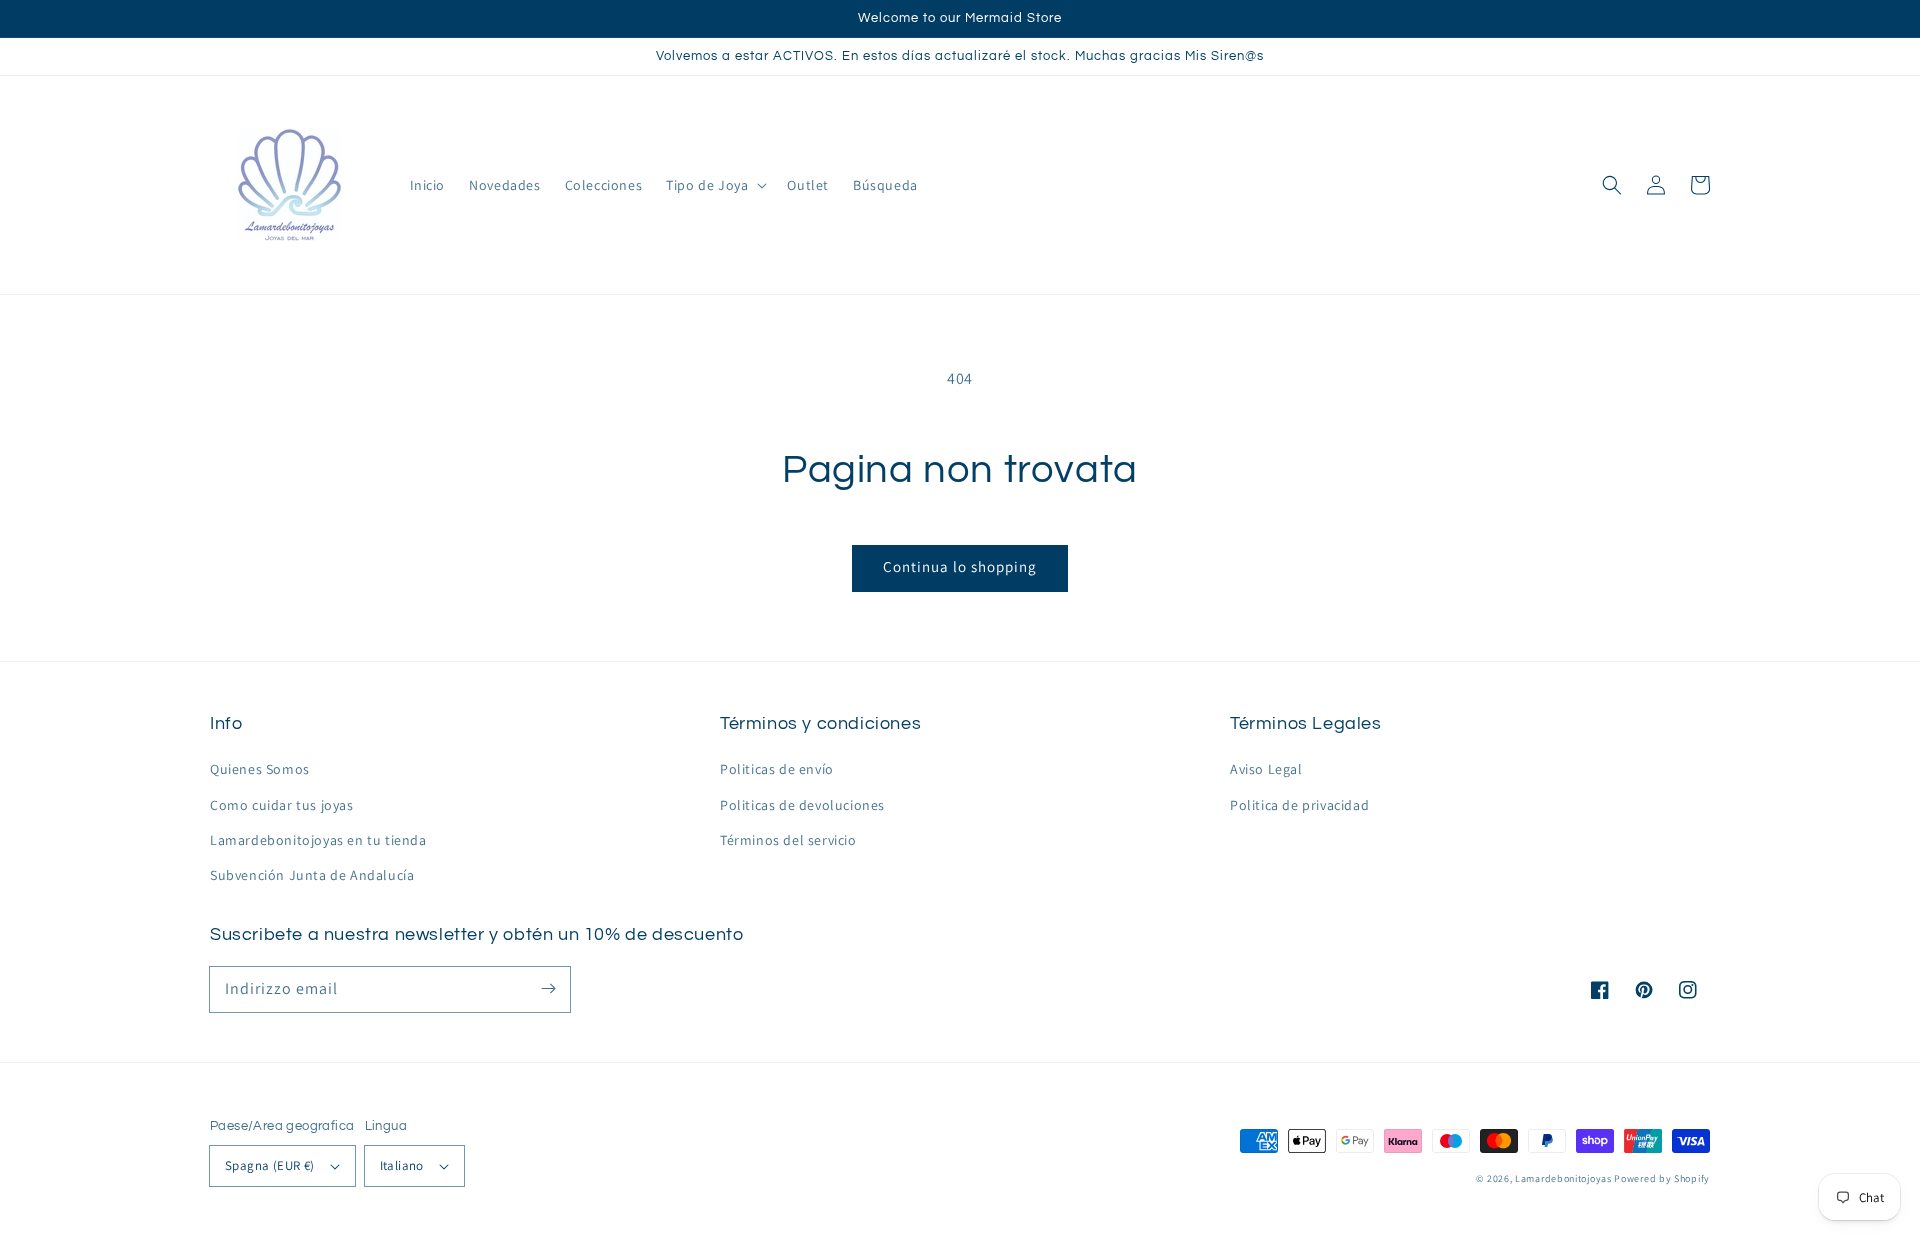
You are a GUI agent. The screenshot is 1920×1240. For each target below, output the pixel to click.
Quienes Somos (260, 769)
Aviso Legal (1266, 769)
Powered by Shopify (1662, 1178)
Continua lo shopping (960, 566)
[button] (1612, 185)
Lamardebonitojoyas (1563, 1178)
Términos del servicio (788, 840)
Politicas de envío (777, 769)
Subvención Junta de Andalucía (312, 875)
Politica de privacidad (1299, 805)
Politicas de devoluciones (802, 805)
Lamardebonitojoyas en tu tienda (318, 840)
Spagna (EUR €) (270, 1165)
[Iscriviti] (548, 989)
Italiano (402, 1165)
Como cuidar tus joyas (282, 805)
